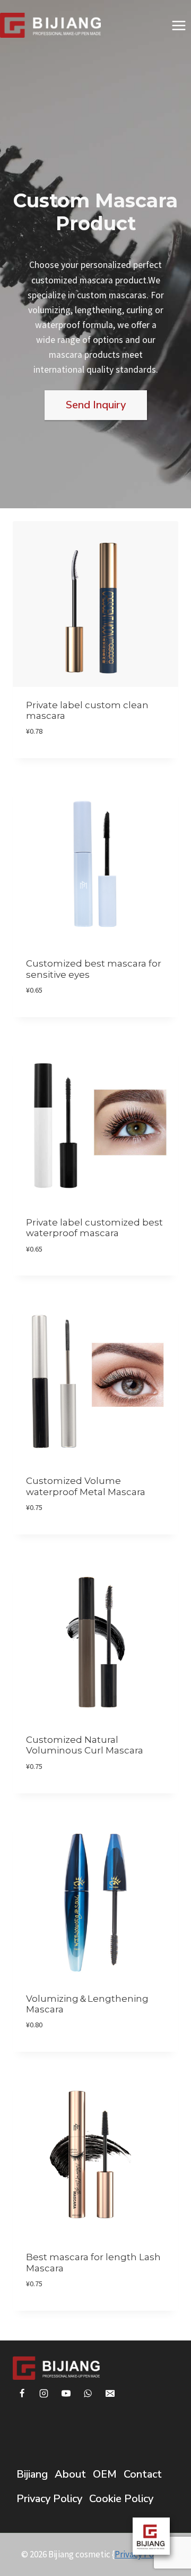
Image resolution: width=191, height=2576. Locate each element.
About (70, 2474)
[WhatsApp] (88, 2393)
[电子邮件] (110, 2393)
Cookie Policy (121, 2499)
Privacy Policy (49, 2499)
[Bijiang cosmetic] (50, 25)
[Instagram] (44, 2393)
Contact (143, 2474)
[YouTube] (66, 2393)
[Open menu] (179, 25)
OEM (105, 2474)
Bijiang (32, 2474)
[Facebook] (22, 2393)
